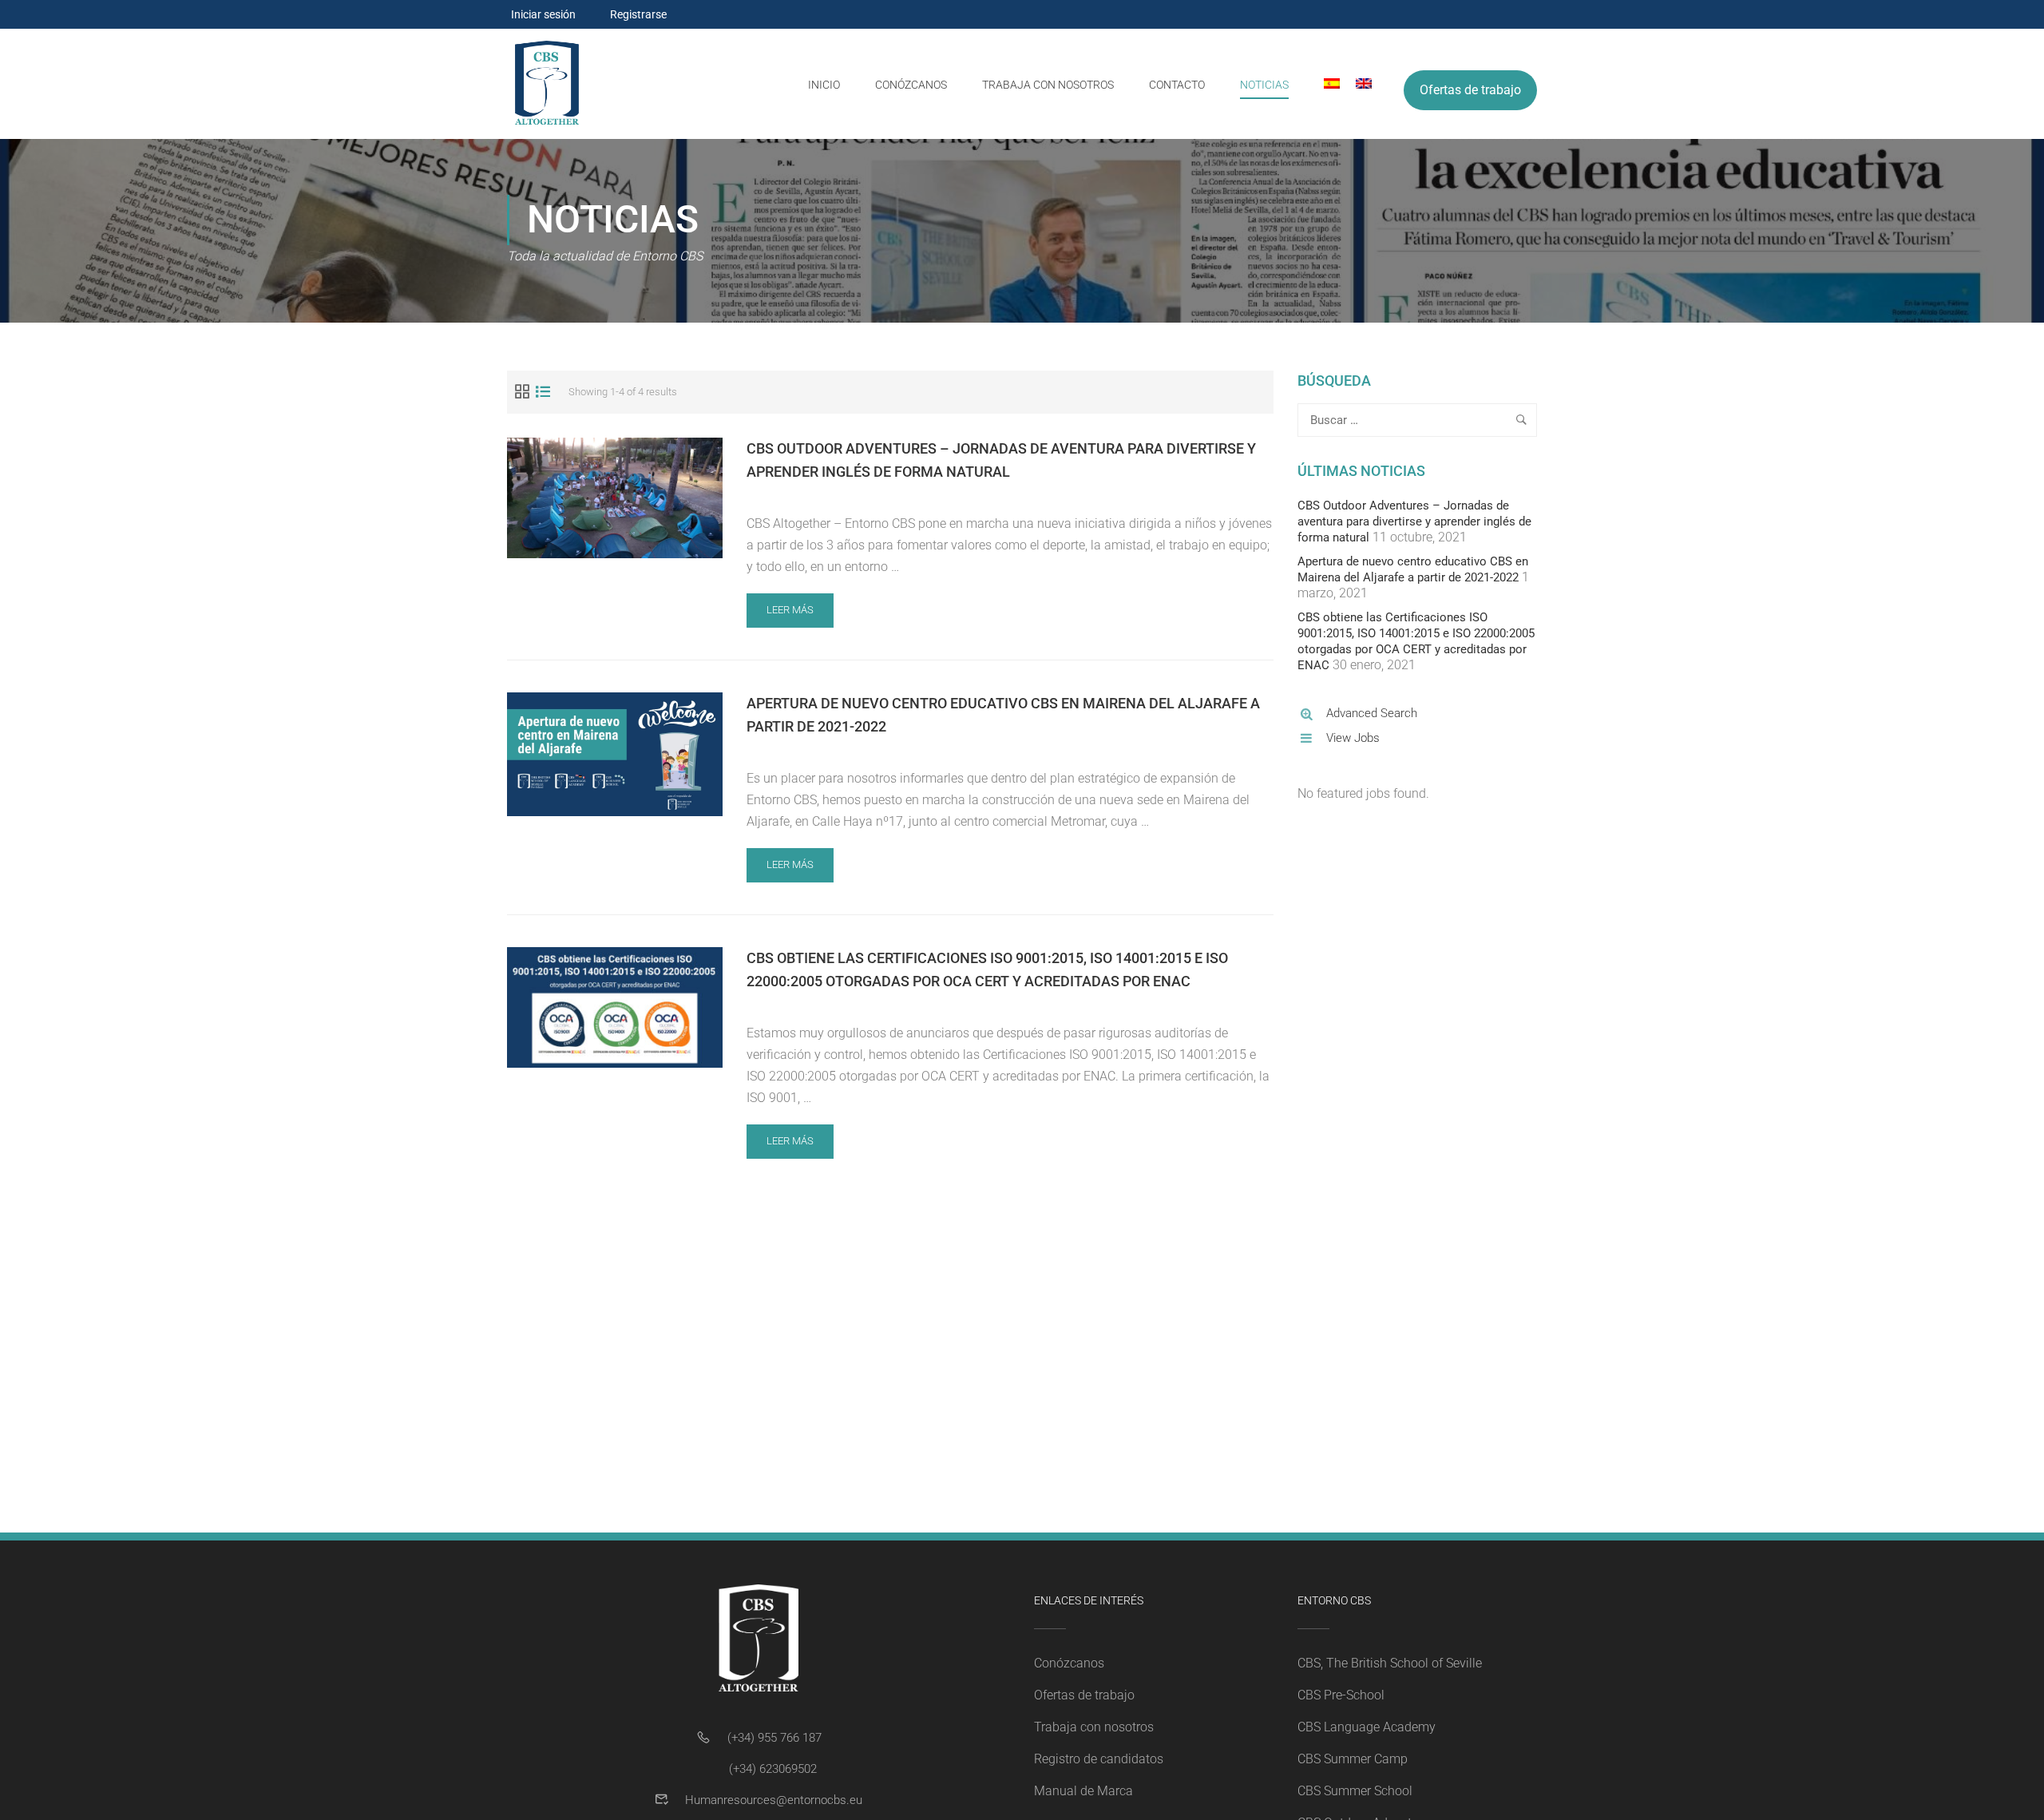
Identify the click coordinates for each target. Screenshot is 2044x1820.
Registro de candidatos (1099, 1759)
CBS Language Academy (1367, 1727)
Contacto (1177, 85)
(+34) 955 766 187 (774, 1738)
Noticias (1264, 85)
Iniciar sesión (543, 14)
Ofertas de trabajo (1470, 90)
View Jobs (1353, 738)
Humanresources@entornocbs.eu (774, 1800)
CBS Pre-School (1341, 1695)
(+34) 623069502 (773, 1769)
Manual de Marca (1083, 1791)
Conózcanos (911, 85)
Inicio (824, 85)
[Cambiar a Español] (1324, 84)
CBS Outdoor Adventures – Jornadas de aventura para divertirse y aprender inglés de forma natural (1001, 460)
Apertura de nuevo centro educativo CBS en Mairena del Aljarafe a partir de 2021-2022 (1003, 715)
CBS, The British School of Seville (1390, 1663)
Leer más (798, 615)
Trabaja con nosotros (1048, 85)
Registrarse (638, 14)
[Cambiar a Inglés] (1356, 84)
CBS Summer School (1355, 1791)
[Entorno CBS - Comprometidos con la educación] (547, 84)
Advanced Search (1372, 713)
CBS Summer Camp (1353, 1759)
